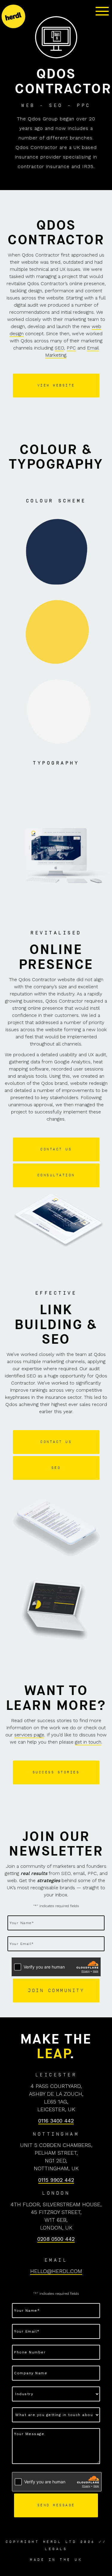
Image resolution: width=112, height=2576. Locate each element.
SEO (59, 348)
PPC (71, 348)
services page (29, 1735)
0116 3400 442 (56, 2121)
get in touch (88, 1742)
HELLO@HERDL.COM (56, 2271)
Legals (56, 2549)
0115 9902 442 (56, 2180)
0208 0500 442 (56, 2239)
